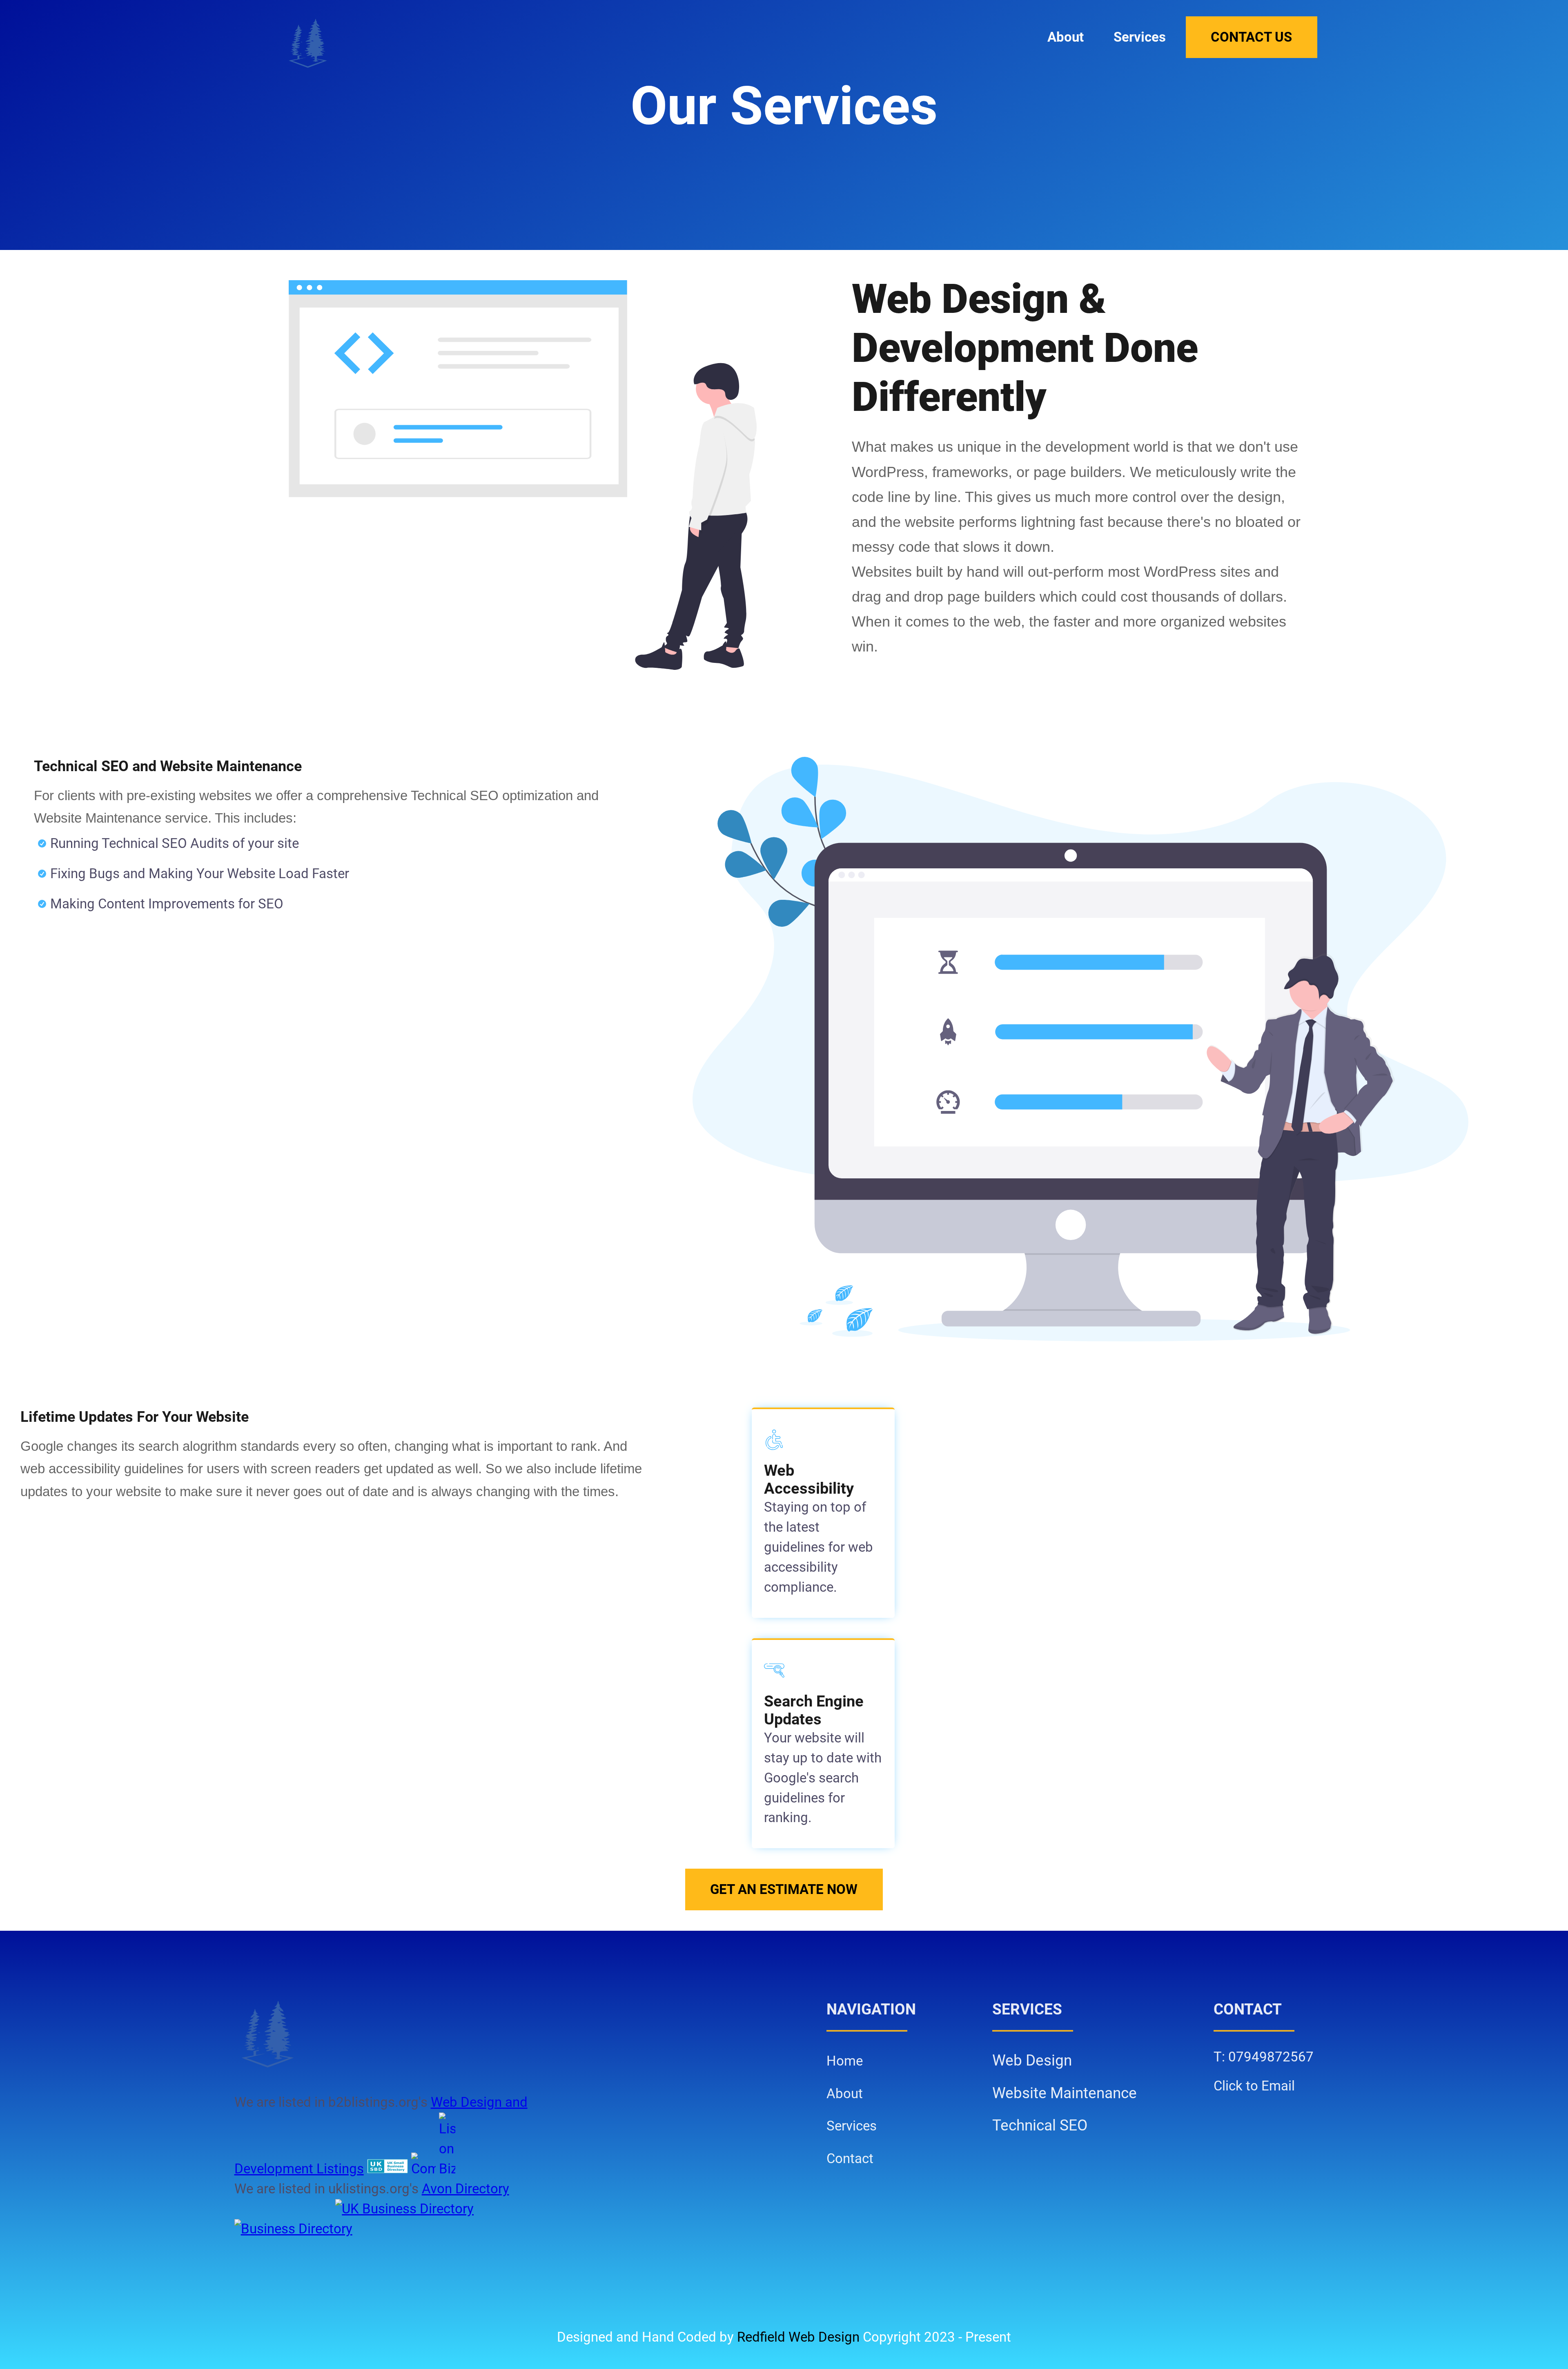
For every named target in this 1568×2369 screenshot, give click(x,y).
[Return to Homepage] (405, 2034)
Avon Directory (465, 2189)
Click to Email (1254, 2086)
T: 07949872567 (1264, 2057)
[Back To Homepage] (308, 43)
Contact (850, 2159)
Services (1140, 37)
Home (845, 2061)
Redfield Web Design (798, 2337)
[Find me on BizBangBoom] (447, 2169)
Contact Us (1251, 37)
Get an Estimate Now (784, 1889)
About (1066, 37)
